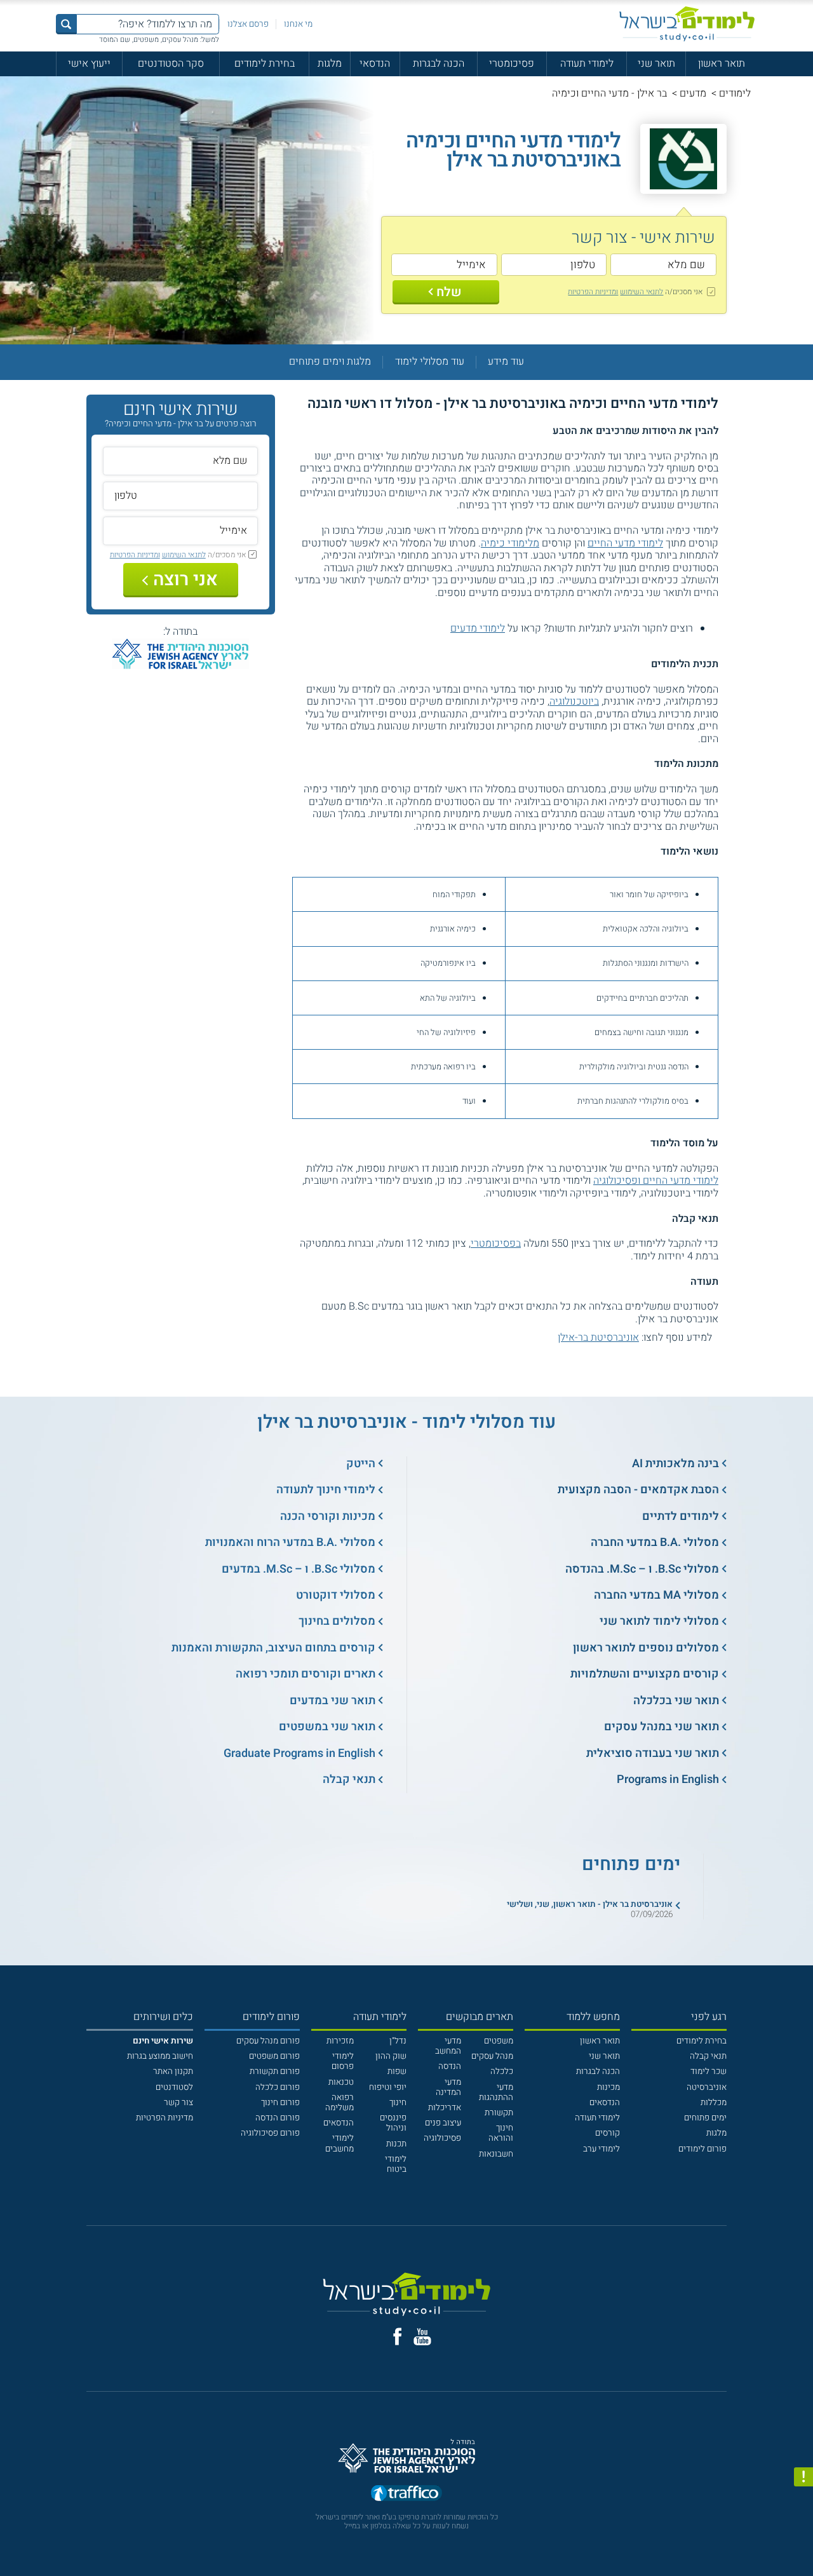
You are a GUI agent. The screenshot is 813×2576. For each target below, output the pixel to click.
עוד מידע (506, 362)
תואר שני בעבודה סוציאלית (653, 1753)
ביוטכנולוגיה (574, 702)
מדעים (693, 93)
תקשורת (499, 2113)
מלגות (330, 64)
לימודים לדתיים (681, 1516)
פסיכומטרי (512, 64)
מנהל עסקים (492, 2056)
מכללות (714, 2103)
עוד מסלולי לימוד (430, 362)
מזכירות (340, 2041)
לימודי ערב (601, 2149)
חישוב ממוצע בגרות (160, 2056)
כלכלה (502, 2071)
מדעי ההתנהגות (496, 2092)
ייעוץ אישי (89, 64)
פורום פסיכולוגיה (270, 2133)
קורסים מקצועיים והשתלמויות (645, 1674)
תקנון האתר (173, 2071)
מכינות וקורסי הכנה (328, 1516)
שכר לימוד (709, 2071)
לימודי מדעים (478, 628)
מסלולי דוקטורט (336, 1595)
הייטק (361, 1464)
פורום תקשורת (275, 2071)
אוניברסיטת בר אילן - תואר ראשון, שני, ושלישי (590, 1904)
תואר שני (656, 64)
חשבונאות (496, 2154)
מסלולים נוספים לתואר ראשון (646, 1648)
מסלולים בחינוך (337, 1621)
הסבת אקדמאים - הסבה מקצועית (638, 1490)
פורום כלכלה (278, 2087)
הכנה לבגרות (439, 64)
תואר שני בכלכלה (676, 1701)
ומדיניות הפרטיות (593, 292)
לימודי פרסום (343, 2061)
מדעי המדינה (448, 2087)
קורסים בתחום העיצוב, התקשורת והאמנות (273, 1648)
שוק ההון (391, 2056)
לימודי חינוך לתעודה (326, 1490)
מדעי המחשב (448, 2046)
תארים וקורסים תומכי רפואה (306, 1674)
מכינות (608, 2087)
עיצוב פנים (443, 2123)
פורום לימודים (702, 2149)
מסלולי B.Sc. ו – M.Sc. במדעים (299, 1569)
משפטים (499, 2041)
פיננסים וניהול (393, 2123)
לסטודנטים (174, 2087)
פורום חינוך (280, 2103)
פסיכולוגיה (442, 2138)
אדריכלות (445, 2108)
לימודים (735, 93)
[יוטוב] (422, 2337)
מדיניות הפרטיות (165, 2118)
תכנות (396, 2144)
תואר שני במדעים (333, 1701)
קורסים (608, 2133)
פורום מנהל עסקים (268, 2041)
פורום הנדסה (278, 2118)
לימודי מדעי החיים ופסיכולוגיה (656, 1181)
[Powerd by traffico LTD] (406, 2494)
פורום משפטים (274, 2056)
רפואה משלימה (339, 2103)
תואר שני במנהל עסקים (662, 1727)
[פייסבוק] (397, 2336)
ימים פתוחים (705, 2118)
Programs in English (668, 1779)
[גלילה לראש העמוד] (803, 2542)
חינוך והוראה (501, 2133)
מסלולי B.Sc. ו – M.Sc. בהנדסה (642, 1569)
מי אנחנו (298, 24)
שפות (397, 2071)
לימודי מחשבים (339, 2143)
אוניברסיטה (707, 2087)
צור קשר (178, 2103)
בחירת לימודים (265, 64)
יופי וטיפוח (388, 2087)
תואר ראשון (722, 64)
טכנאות (341, 2082)
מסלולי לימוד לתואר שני (659, 1621)
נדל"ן (398, 2041)
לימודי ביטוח (396, 2164)
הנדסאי (375, 64)
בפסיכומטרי (496, 1244)
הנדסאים (605, 2103)
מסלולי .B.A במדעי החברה (655, 1542)
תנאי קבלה (349, 1779)
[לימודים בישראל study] (687, 24)
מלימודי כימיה (510, 543)
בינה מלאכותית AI (675, 1464)
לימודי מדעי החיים (625, 543)
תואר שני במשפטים (327, 1727)
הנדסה (450, 2066)
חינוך (398, 2103)
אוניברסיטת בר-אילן (598, 1338)
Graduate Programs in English (299, 1753)
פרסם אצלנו (248, 24)
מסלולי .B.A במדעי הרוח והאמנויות (290, 1542)
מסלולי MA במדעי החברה (656, 1595)
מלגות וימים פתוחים (330, 362)
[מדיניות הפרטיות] (803, 2477)
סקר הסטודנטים (171, 64)
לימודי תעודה (587, 64)
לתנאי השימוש (642, 292)
